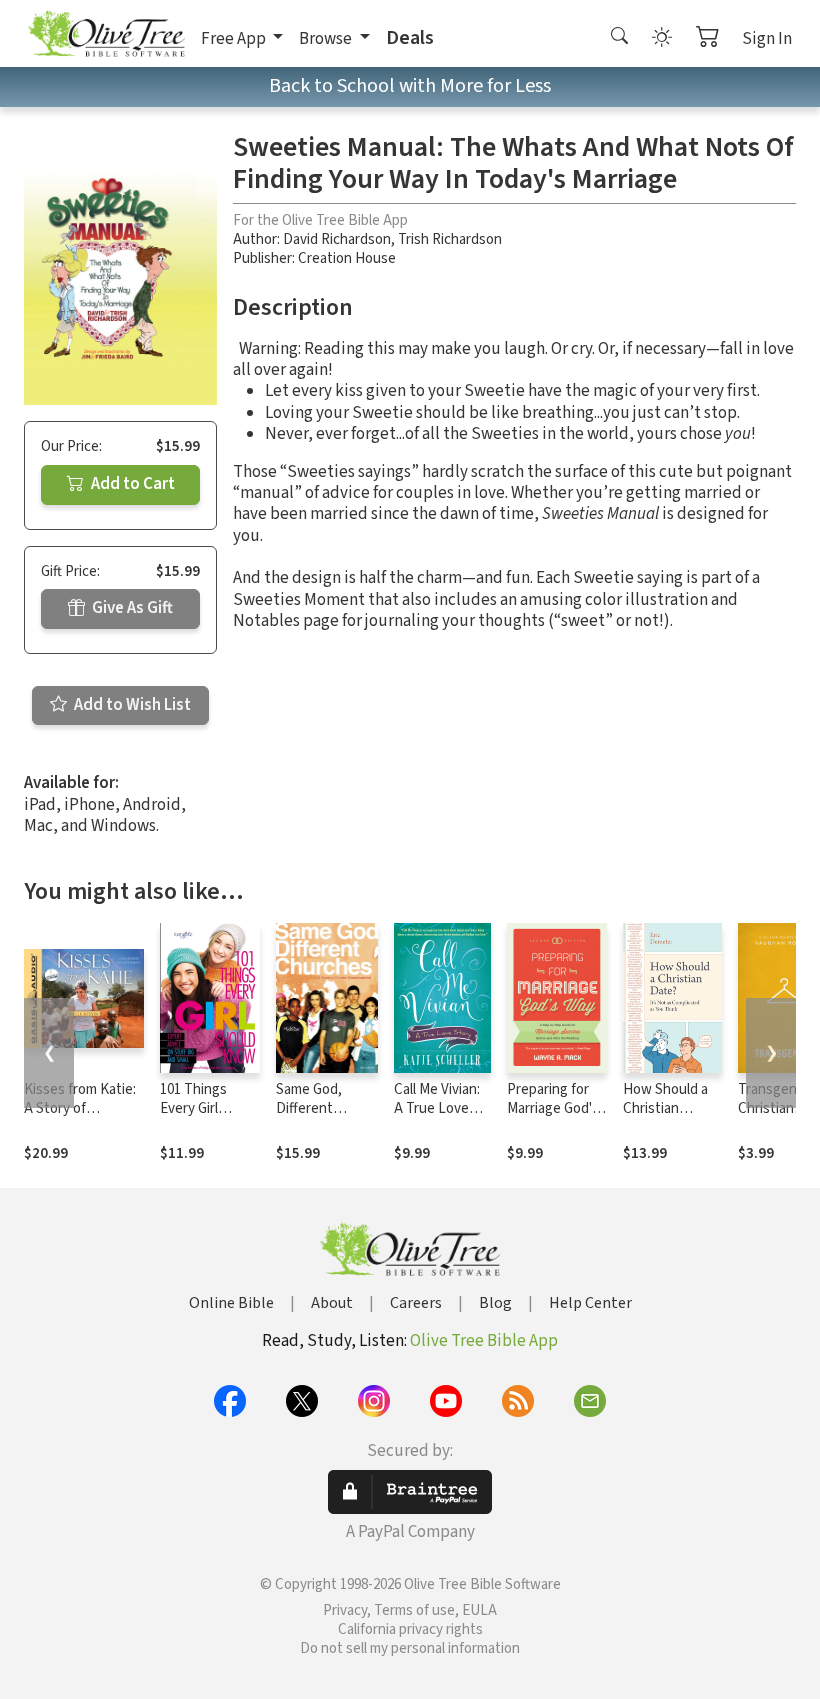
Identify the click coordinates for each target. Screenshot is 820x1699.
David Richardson (337, 239)
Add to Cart (131, 484)
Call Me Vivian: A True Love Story (437, 1108)
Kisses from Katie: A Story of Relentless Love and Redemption (80, 1118)
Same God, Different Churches (309, 1108)
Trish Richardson (450, 239)
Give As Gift (131, 608)
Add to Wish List (131, 705)
